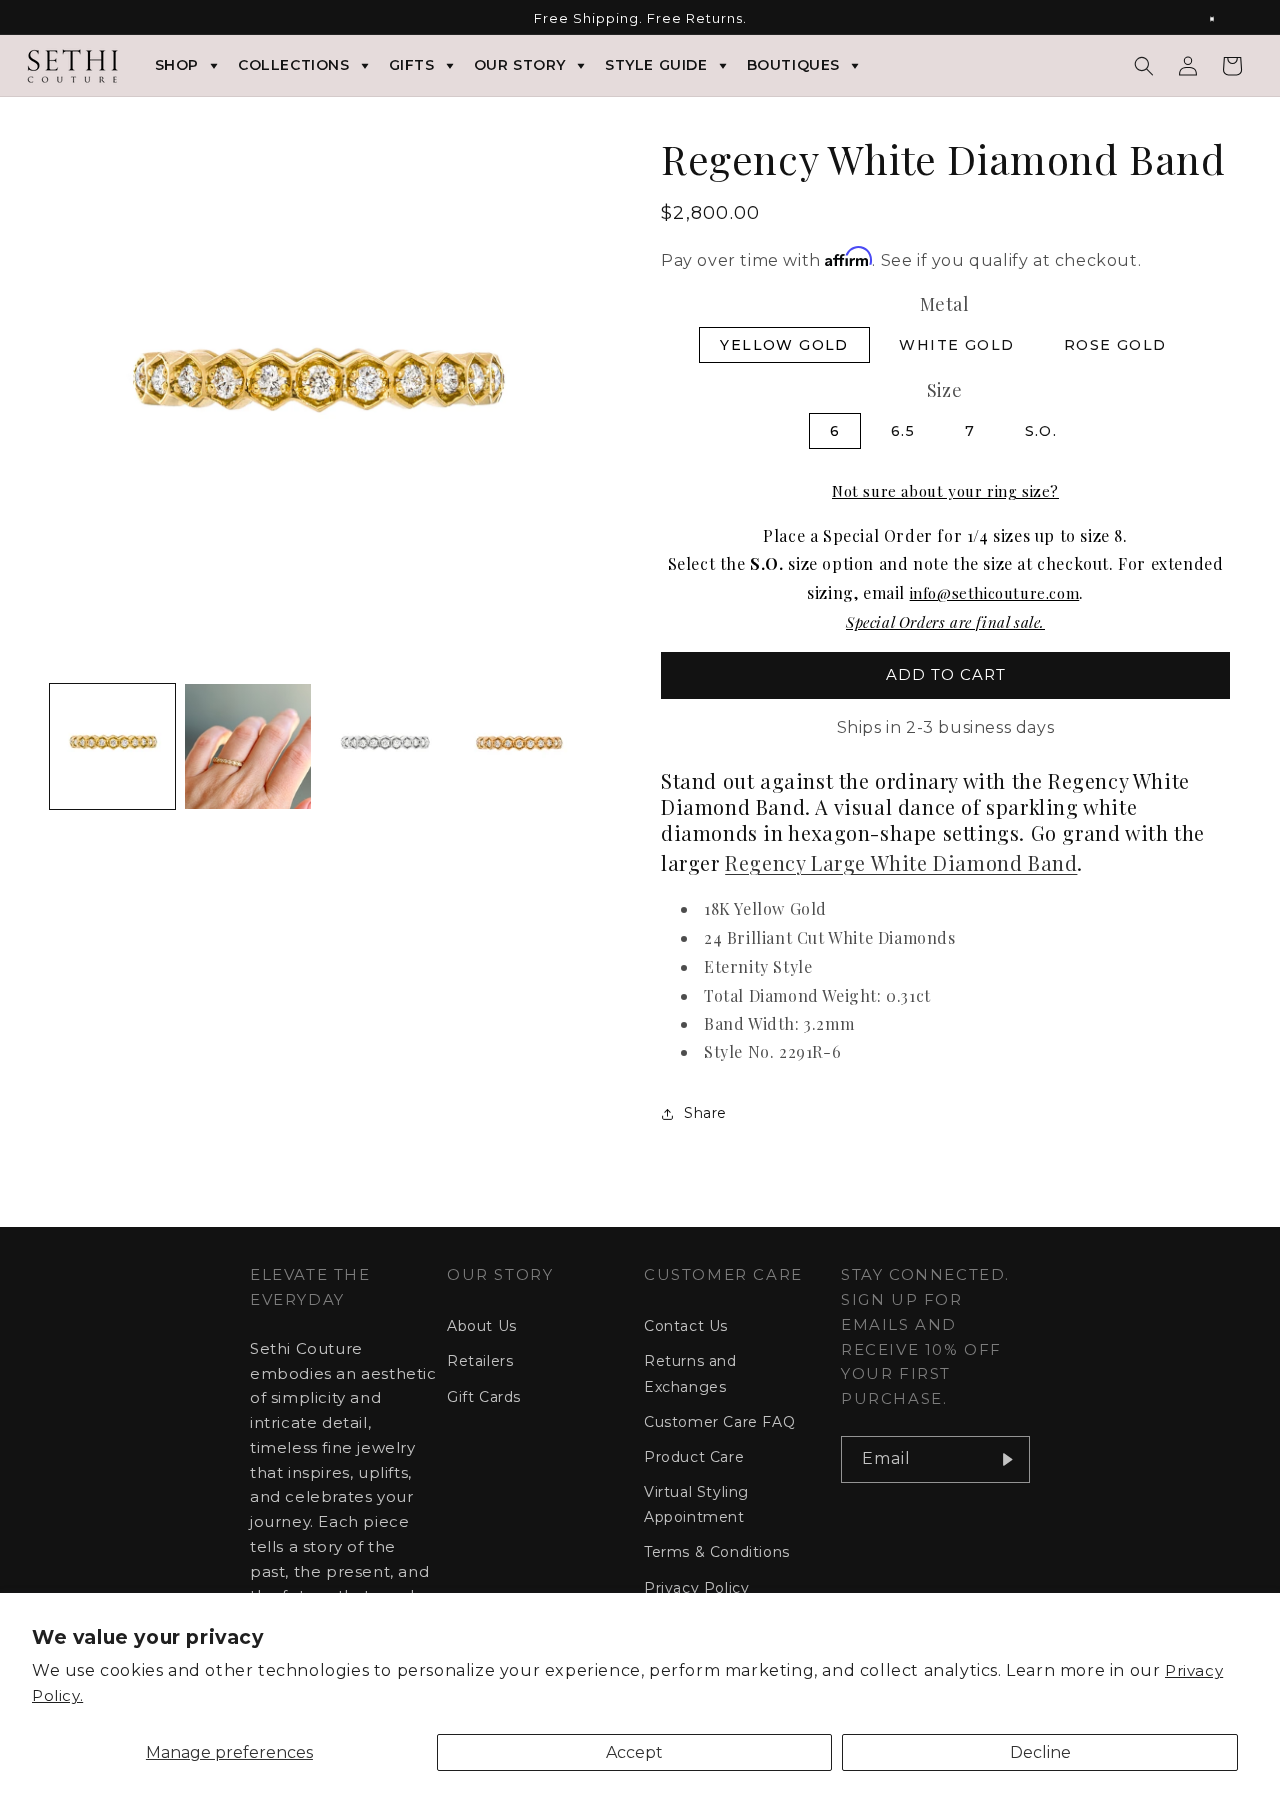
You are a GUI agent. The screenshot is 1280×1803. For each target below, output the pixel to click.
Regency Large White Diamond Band (901, 862)
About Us (482, 1326)
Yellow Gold (784, 345)
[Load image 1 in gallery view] (112, 746)
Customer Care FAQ (719, 1422)
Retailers (480, 1361)
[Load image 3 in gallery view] (383, 746)
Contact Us (686, 1326)
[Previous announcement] (57, 19)
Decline (1040, 1752)
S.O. (1041, 431)
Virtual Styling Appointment (696, 1504)
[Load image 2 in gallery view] (247, 746)
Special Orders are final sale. (945, 622)
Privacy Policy (696, 1588)
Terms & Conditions (717, 1552)
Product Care (694, 1457)
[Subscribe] (1007, 1459)
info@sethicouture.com (995, 593)
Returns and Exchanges (690, 1373)
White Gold (956, 345)
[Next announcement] (1223, 19)
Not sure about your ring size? (945, 491)
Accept (634, 1752)
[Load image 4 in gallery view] (518, 746)
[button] (1144, 66)
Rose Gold (1115, 345)
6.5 (903, 431)
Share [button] (705, 1113)
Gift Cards (484, 1397)
